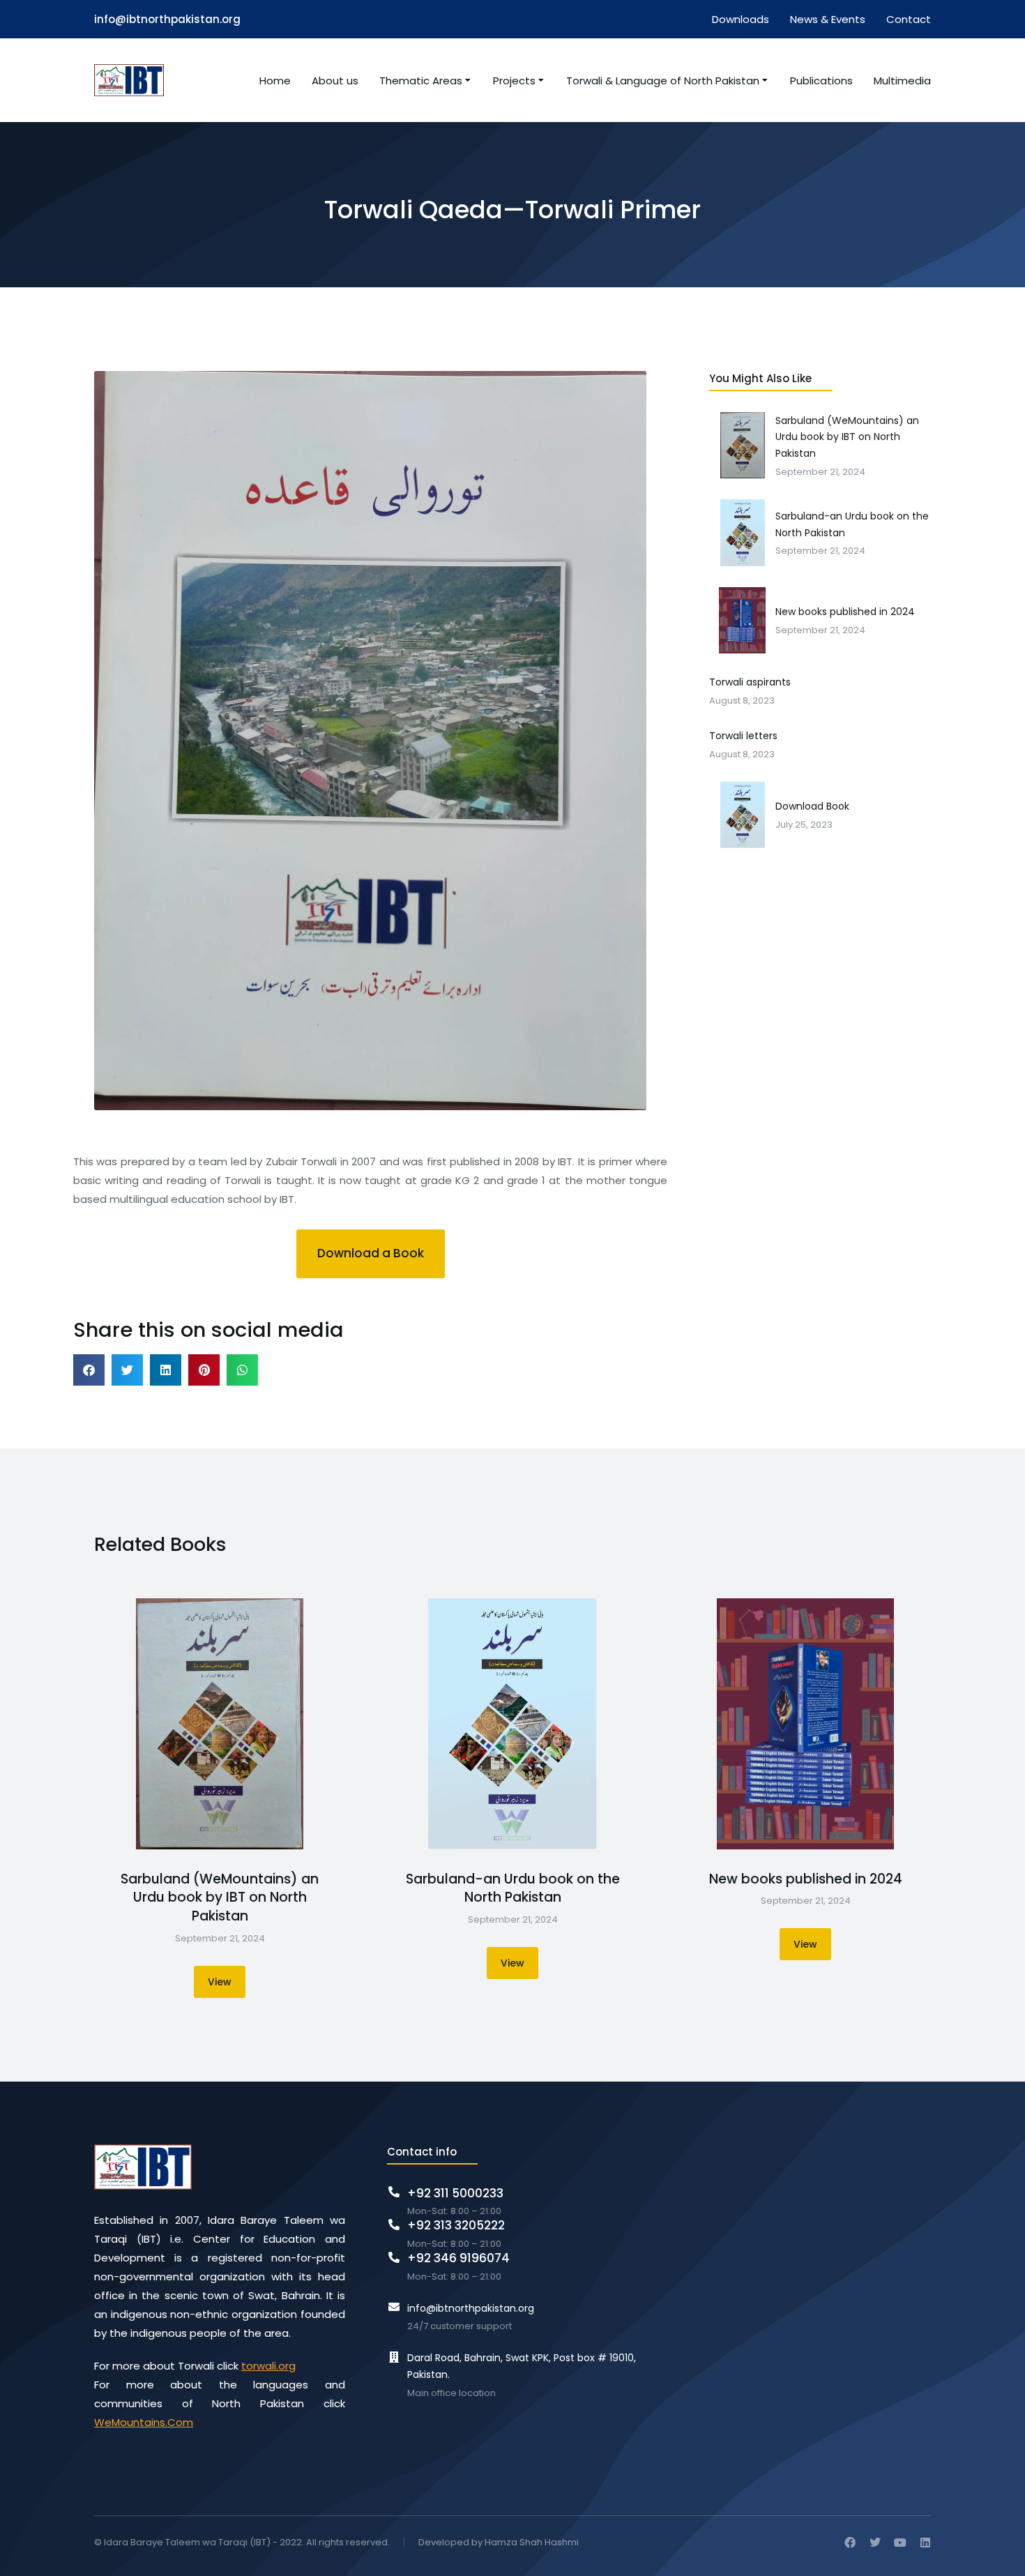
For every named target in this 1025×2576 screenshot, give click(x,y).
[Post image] (220, 1724)
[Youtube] (900, 2543)
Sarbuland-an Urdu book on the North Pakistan (513, 1889)
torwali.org (268, 2366)
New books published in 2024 (806, 1879)
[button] (371, 1254)
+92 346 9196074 (458, 2258)
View (220, 1982)
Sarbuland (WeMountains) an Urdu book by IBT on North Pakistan (220, 1898)
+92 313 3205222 (456, 2225)
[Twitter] (875, 2543)
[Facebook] (850, 2543)
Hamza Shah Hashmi (532, 2542)
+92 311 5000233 (455, 2193)
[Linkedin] (925, 2543)
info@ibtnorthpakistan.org (167, 19)
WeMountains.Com (144, 2422)
